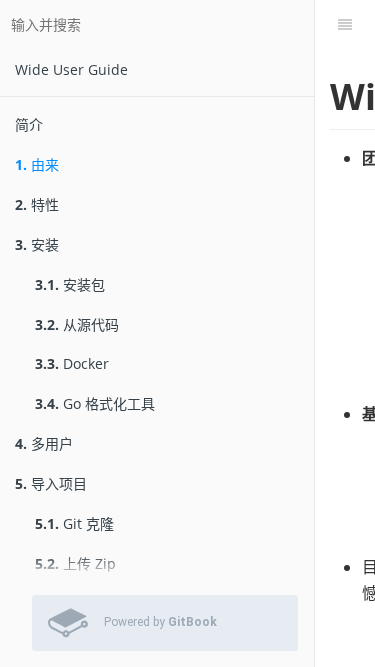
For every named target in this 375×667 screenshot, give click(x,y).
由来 (37, 164)
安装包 (70, 284)
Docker (72, 363)
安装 (37, 244)
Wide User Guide (71, 69)
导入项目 (51, 483)
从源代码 (77, 324)
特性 (37, 204)
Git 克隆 (74, 523)
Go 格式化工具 (95, 403)
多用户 (44, 443)
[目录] (345, 25)
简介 (29, 124)
